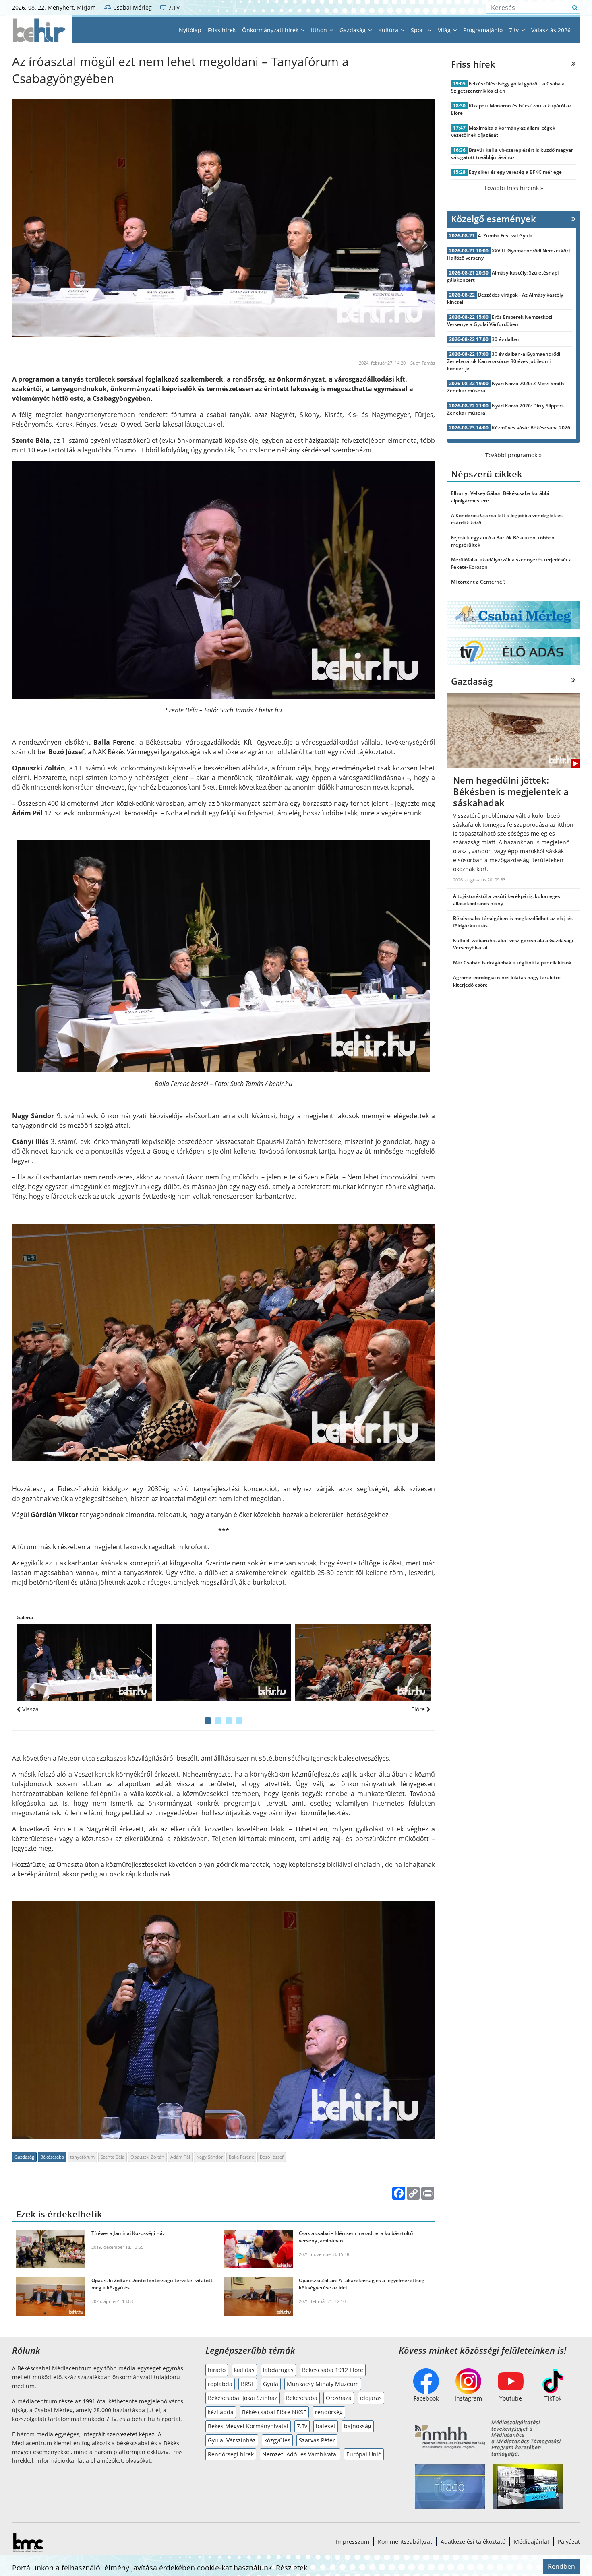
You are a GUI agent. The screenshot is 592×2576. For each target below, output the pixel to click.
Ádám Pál (180, 2157)
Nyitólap (190, 30)
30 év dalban (506, 339)
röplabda (220, 2384)
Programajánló (483, 30)
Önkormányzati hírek (271, 30)
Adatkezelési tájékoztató (473, 2542)
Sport (419, 30)
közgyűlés (277, 2440)
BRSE (248, 2384)
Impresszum (353, 2542)
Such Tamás (423, 363)
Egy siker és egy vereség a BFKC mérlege (515, 172)
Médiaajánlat (532, 2542)
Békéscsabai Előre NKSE (274, 2412)
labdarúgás (278, 2370)
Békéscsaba (52, 2157)
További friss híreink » (514, 188)
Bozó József (272, 2157)
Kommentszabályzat (405, 2542)
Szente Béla (113, 2157)
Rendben (561, 2566)
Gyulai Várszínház (232, 2440)
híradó (217, 2370)
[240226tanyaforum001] (224, 1663)
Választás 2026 (551, 30)
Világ (445, 30)
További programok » (513, 455)
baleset (326, 2426)
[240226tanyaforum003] (84, 1663)
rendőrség (329, 2412)
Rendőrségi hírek (231, 2454)
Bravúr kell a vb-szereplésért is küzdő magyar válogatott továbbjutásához (512, 154)
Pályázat (569, 2542)
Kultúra (389, 30)
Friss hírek (222, 30)
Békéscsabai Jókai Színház (243, 2398)
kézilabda (221, 2412)
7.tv (515, 30)
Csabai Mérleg (132, 7)
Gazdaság (353, 30)
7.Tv (302, 2426)
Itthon (320, 30)
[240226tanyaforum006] (363, 1663)
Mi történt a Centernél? (478, 582)
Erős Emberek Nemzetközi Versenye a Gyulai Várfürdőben (500, 321)
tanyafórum (82, 2157)
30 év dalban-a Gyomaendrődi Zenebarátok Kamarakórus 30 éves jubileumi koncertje (504, 361)
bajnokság (358, 2426)
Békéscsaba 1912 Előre (333, 2370)
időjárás (371, 2398)
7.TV (173, 7)
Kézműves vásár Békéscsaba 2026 (531, 428)
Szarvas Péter (317, 2440)
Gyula (271, 2384)
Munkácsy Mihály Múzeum (323, 2384)
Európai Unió (364, 2454)
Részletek (292, 2568)
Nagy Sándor (209, 2157)
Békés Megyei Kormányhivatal (248, 2426)
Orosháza (339, 2398)
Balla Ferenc (241, 2157)
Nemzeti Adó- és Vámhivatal (300, 2454)
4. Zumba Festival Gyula (505, 236)
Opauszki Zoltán (147, 2157)
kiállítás (244, 2370)
